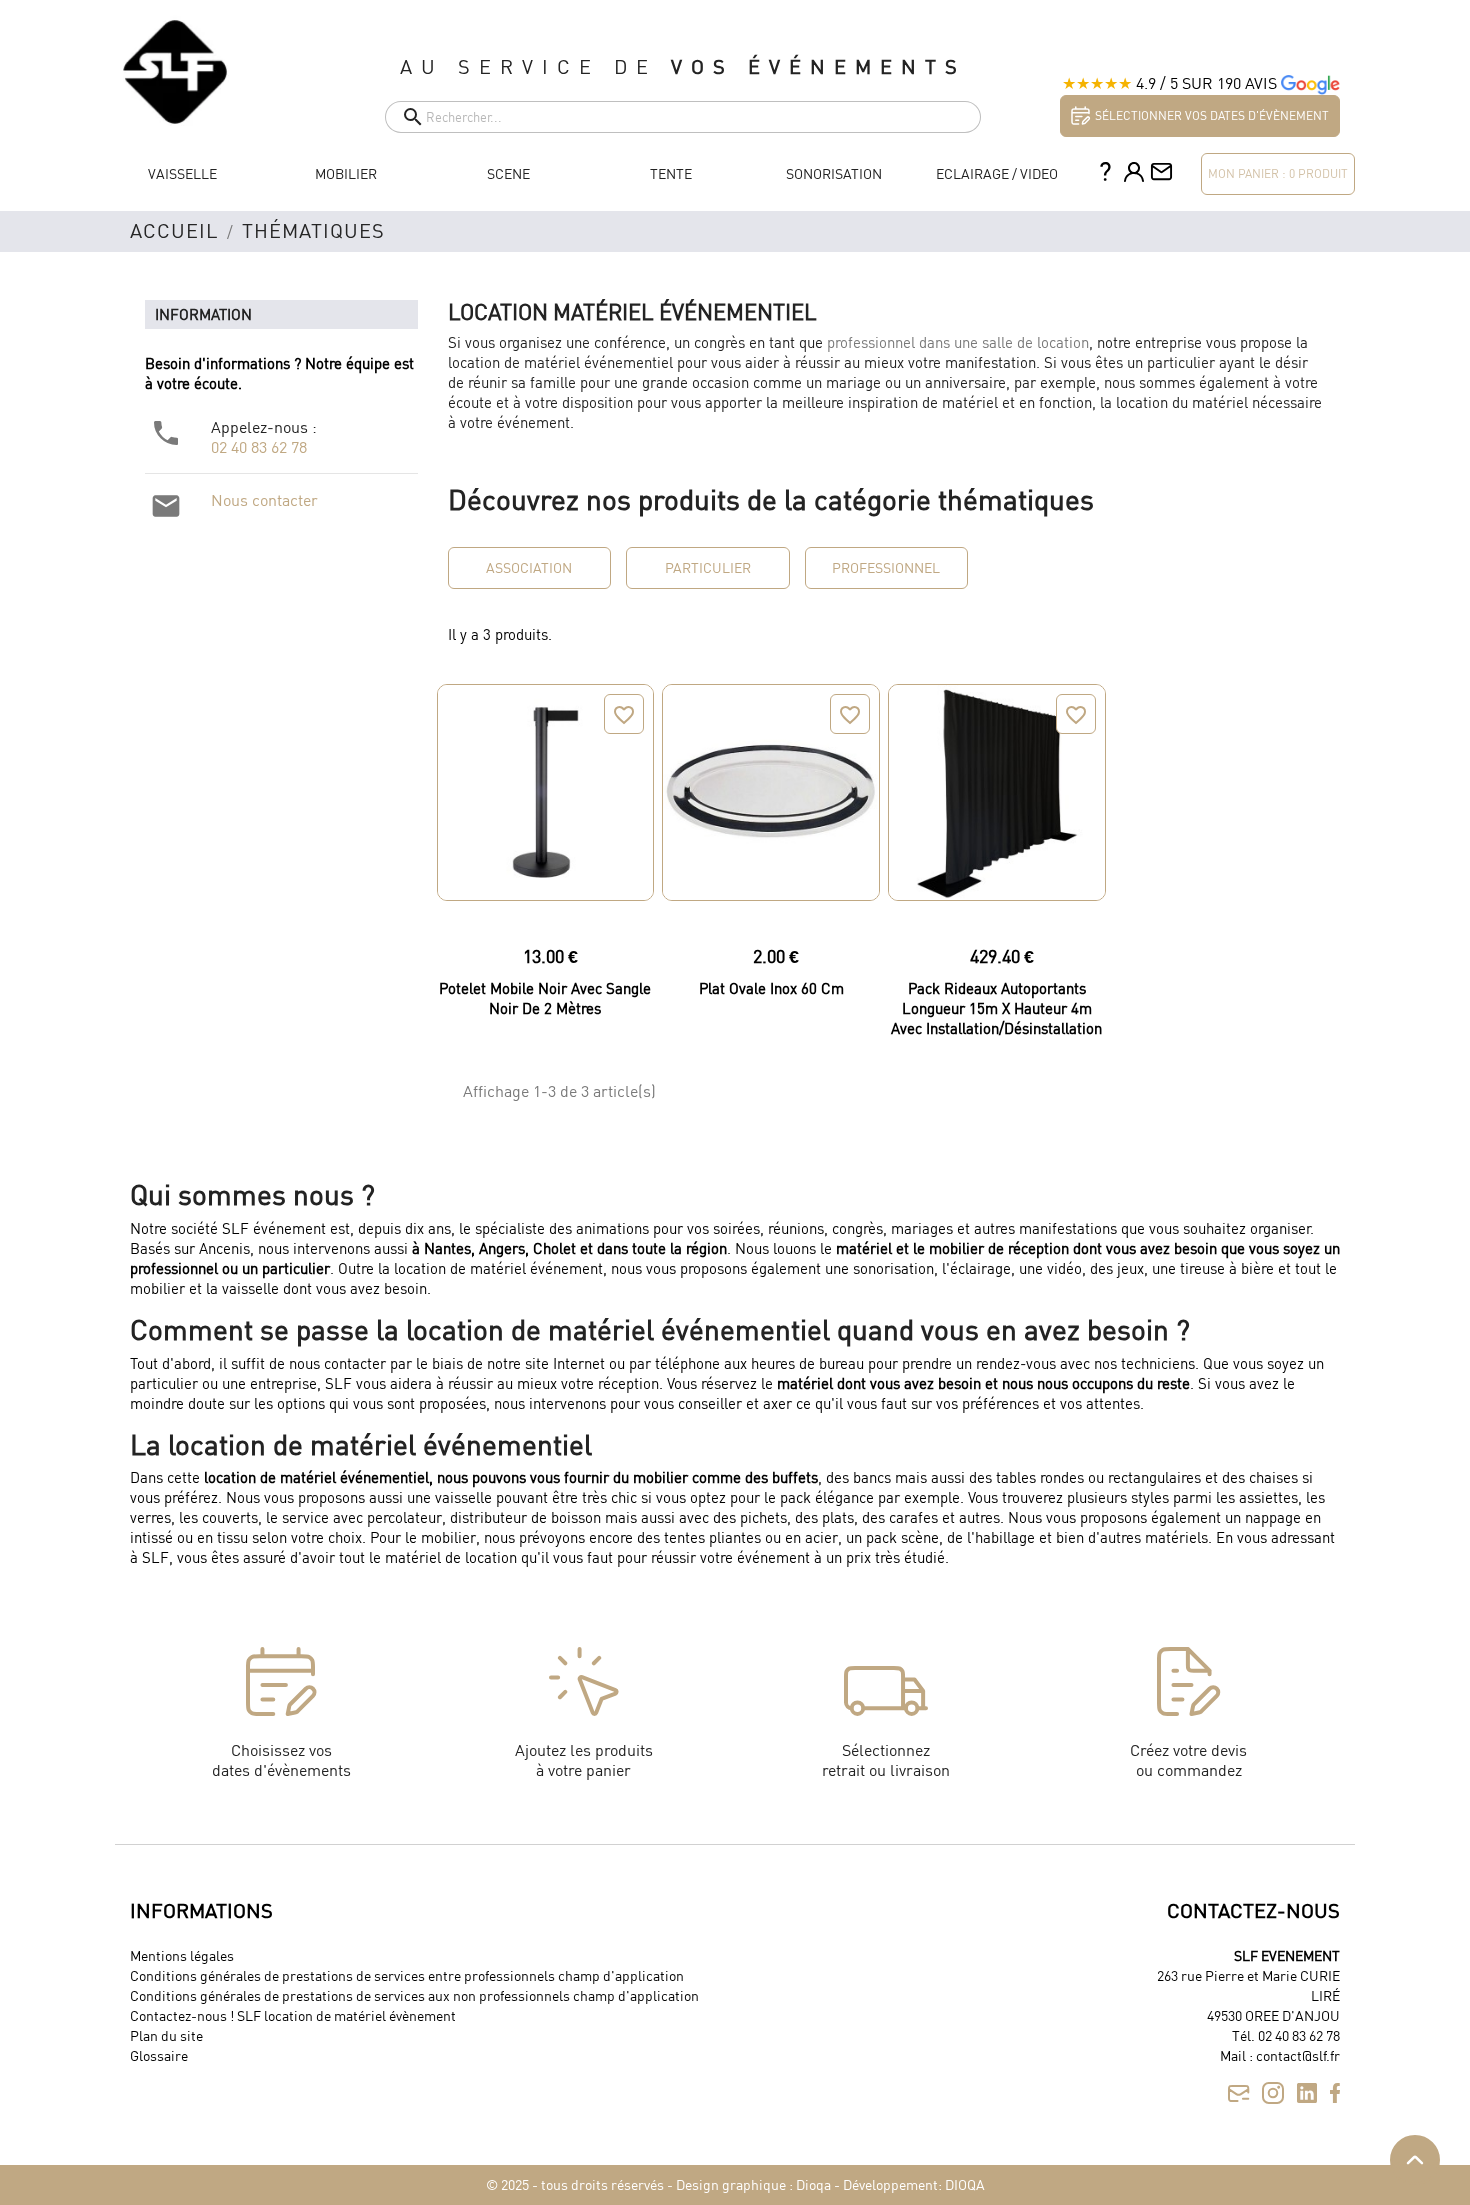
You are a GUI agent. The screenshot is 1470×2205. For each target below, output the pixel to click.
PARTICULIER (708, 567)
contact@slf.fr (1298, 2055)
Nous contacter (264, 500)
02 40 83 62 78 (259, 447)
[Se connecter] (1134, 174)
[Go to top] (1415, 2160)
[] (393, 128)
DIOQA (965, 2184)
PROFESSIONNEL (886, 567)
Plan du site (166, 2035)
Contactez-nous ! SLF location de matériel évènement (293, 2015)
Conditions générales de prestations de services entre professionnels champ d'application (407, 1975)
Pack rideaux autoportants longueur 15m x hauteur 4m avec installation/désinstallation (996, 1008)
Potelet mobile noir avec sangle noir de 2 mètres (545, 998)
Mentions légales (182, 1955)
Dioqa (813, 2184)
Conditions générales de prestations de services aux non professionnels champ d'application (414, 1995)
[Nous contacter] (1161, 173)
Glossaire (159, 2055)
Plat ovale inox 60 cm (771, 988)
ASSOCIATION (529, 567)
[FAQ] (1105, 173)
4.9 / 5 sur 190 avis (1206, 83)
